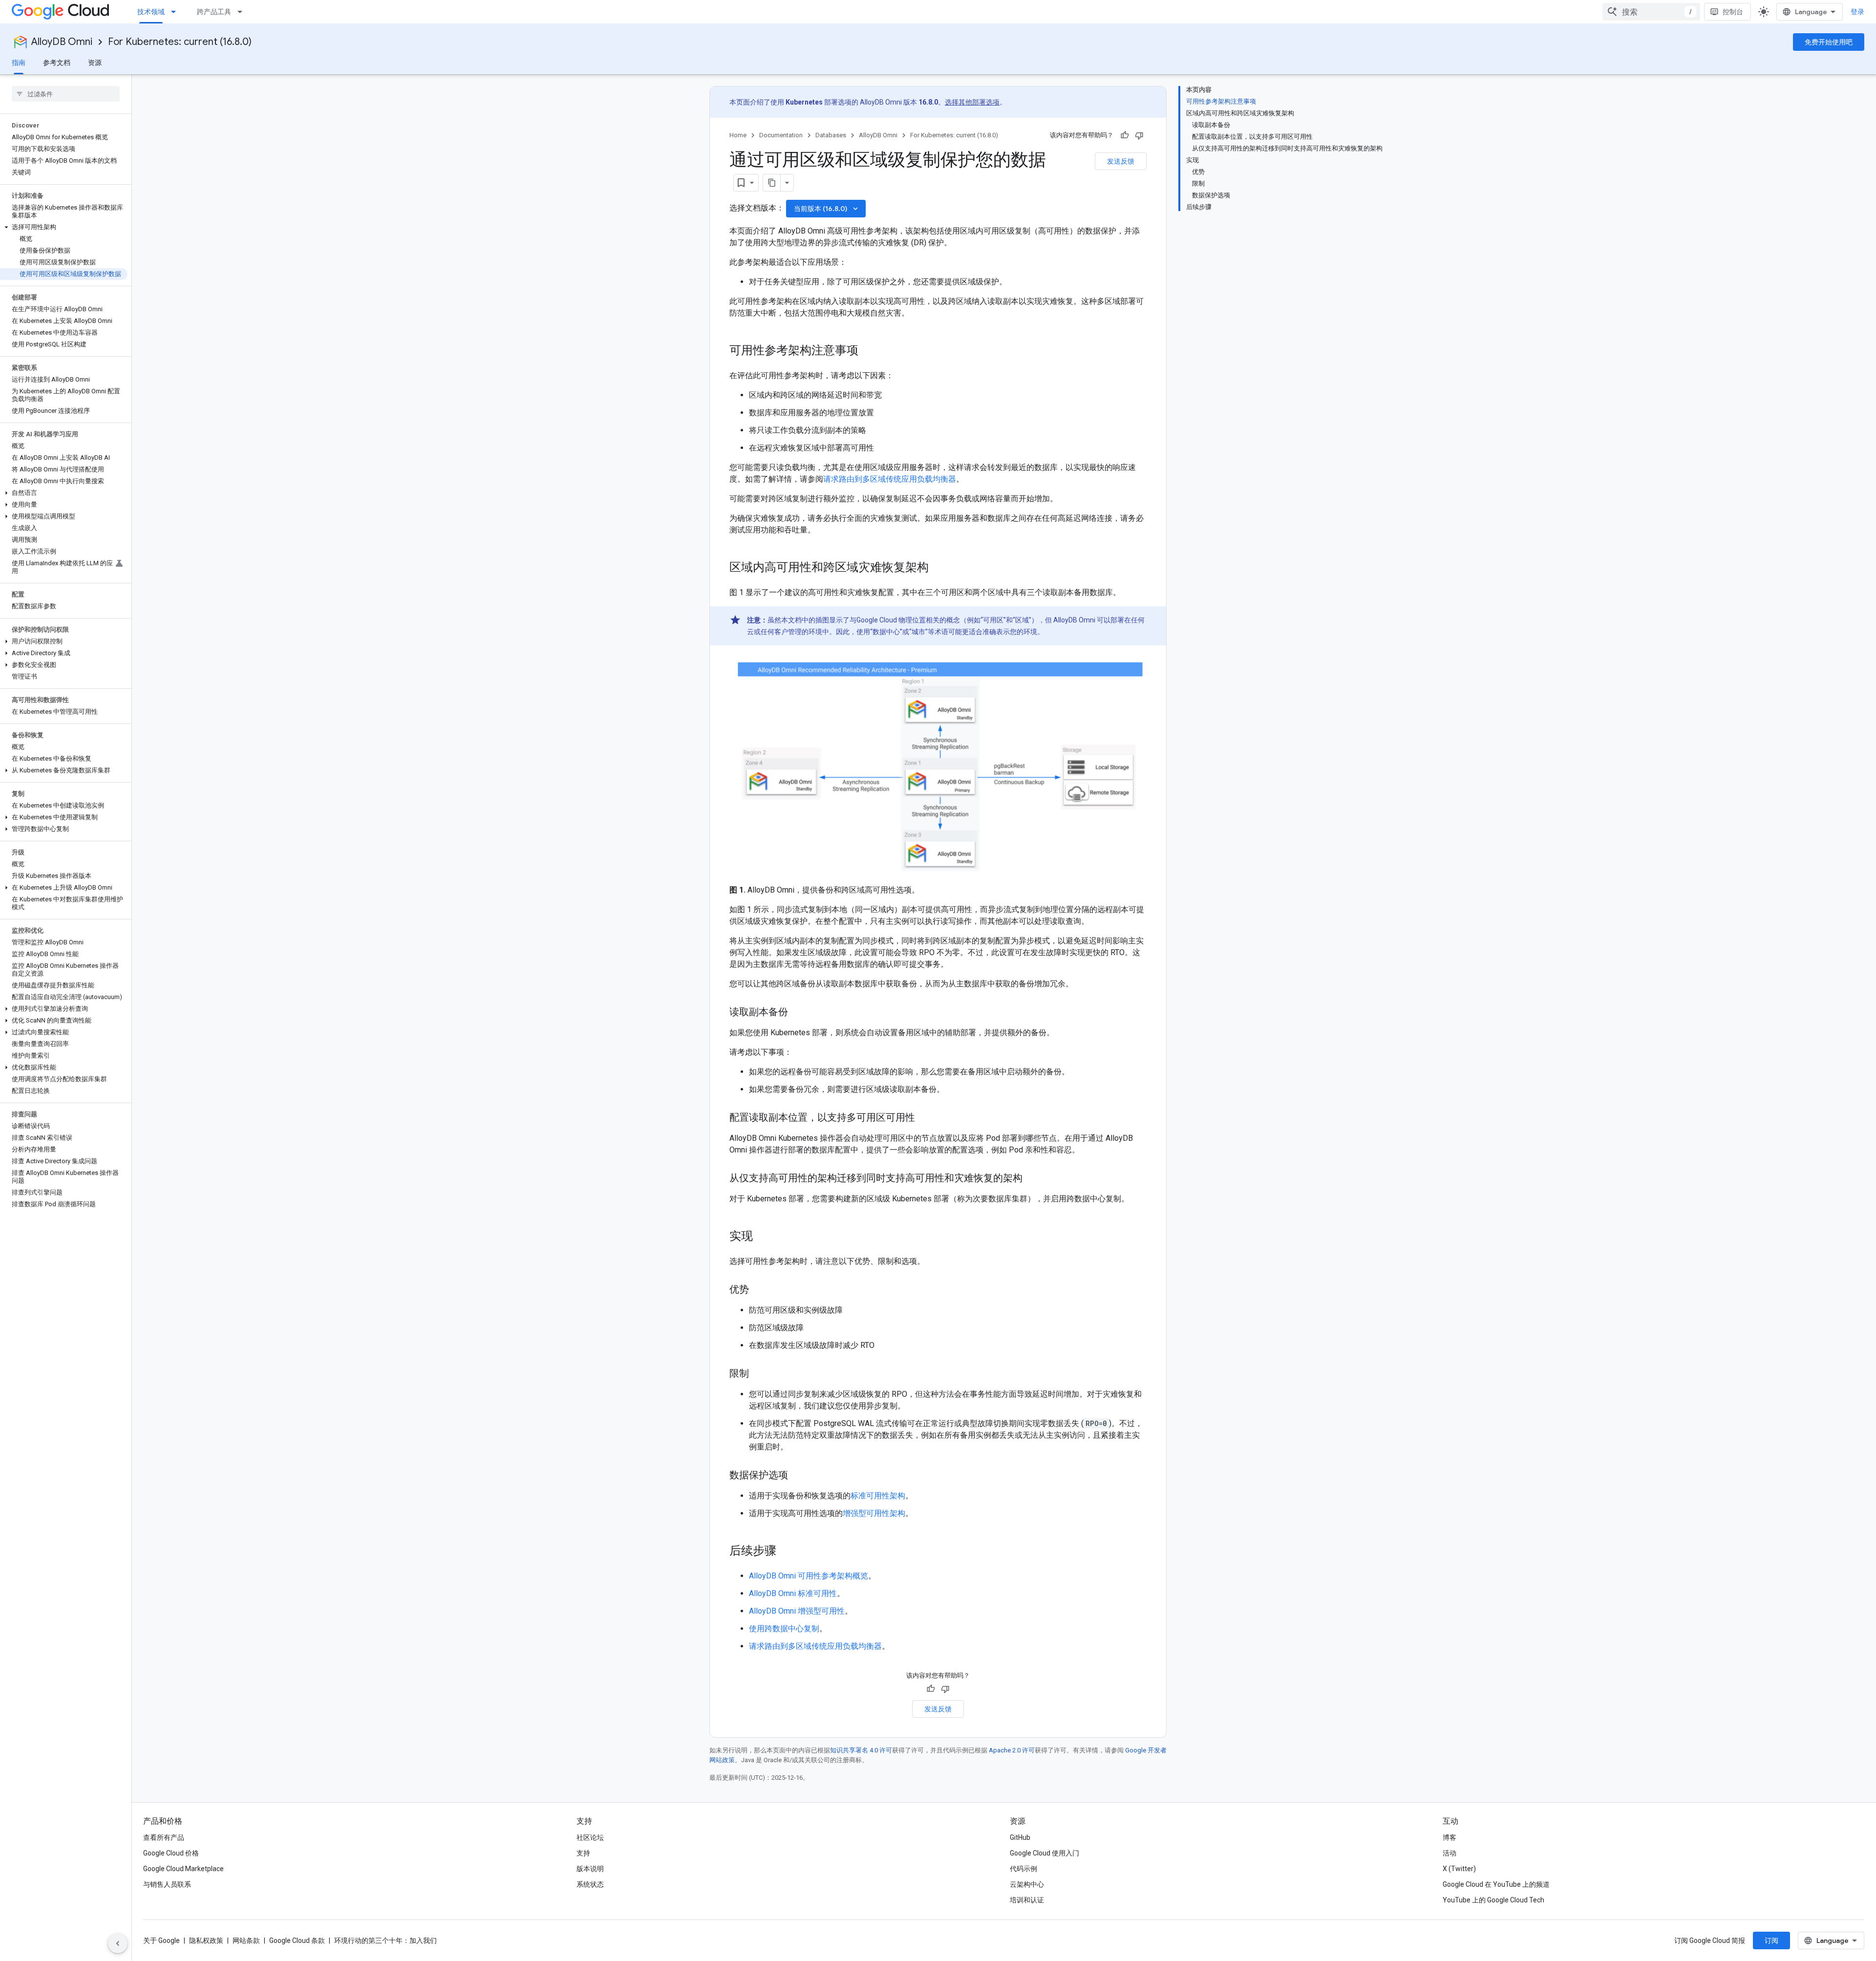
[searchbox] (66, 94)
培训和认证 (1027, 1900)
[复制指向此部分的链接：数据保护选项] (798, 1476)
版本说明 (590, 1869)
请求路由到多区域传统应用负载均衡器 (890, 479)
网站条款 (246, 1940)
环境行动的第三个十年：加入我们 (385, 1940)
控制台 (1733, 12)
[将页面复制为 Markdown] (772, 183)
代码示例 (1023, 1869)
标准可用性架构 (878, 1496)
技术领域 (151, 12)
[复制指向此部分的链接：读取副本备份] (798, 1013)
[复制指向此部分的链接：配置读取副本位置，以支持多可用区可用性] (925, 1118)
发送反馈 (1121, 161)
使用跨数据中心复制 (784, 1629)
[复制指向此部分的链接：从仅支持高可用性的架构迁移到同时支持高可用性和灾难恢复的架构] (1032, 1179)
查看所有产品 (164, 1837)
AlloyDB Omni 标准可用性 (793, 1593)
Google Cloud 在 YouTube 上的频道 (1496, 1884)
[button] (64, 227)
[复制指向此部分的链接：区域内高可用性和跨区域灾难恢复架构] (938, 568)
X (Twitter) (1459, 1869)
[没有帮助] (1139, 135)
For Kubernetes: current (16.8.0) (180, 42)
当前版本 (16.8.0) (827, 209)
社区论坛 (590, 1837)
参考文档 (57, 63)
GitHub (1020, 1837)
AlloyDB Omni (62, 42)
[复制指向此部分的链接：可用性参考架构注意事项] (868, 351)
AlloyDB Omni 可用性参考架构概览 (809, 1576)
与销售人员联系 (167, 1884)
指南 (19, 63)
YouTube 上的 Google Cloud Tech (1493, 1900)
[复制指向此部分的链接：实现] (763, 1237)
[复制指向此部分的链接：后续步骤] (786, 1552)
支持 (583, 1853)
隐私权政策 (206, 1940)
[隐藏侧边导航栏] (118, 1943)
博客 (1450, 1837)
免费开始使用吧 (1829, 42)
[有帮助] (1125, 135)
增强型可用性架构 (874, 1513)
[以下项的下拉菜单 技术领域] (176, 12)
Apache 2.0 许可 (1012, 1750)
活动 (1450, 1853)
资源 (95, 63)
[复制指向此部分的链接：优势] (759, 1290)
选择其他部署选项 (972, 102)
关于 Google (161, 1940)
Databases (831, 135)
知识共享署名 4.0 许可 (861, 1750)
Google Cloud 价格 (171, 1853)
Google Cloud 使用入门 (1045, 1853)
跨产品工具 (214, 12)
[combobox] (1651, 12)
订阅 (1771, 1940)
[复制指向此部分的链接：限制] (759, 1374)
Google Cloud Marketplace (183, 1869)
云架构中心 (1027, 1884)
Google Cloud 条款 (297, 1940)
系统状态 (590, 1884)
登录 (1857, 12)
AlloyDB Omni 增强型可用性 (797, 1611)
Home (738, 135)
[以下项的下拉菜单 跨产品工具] (243, 12)
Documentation (781, 135)
